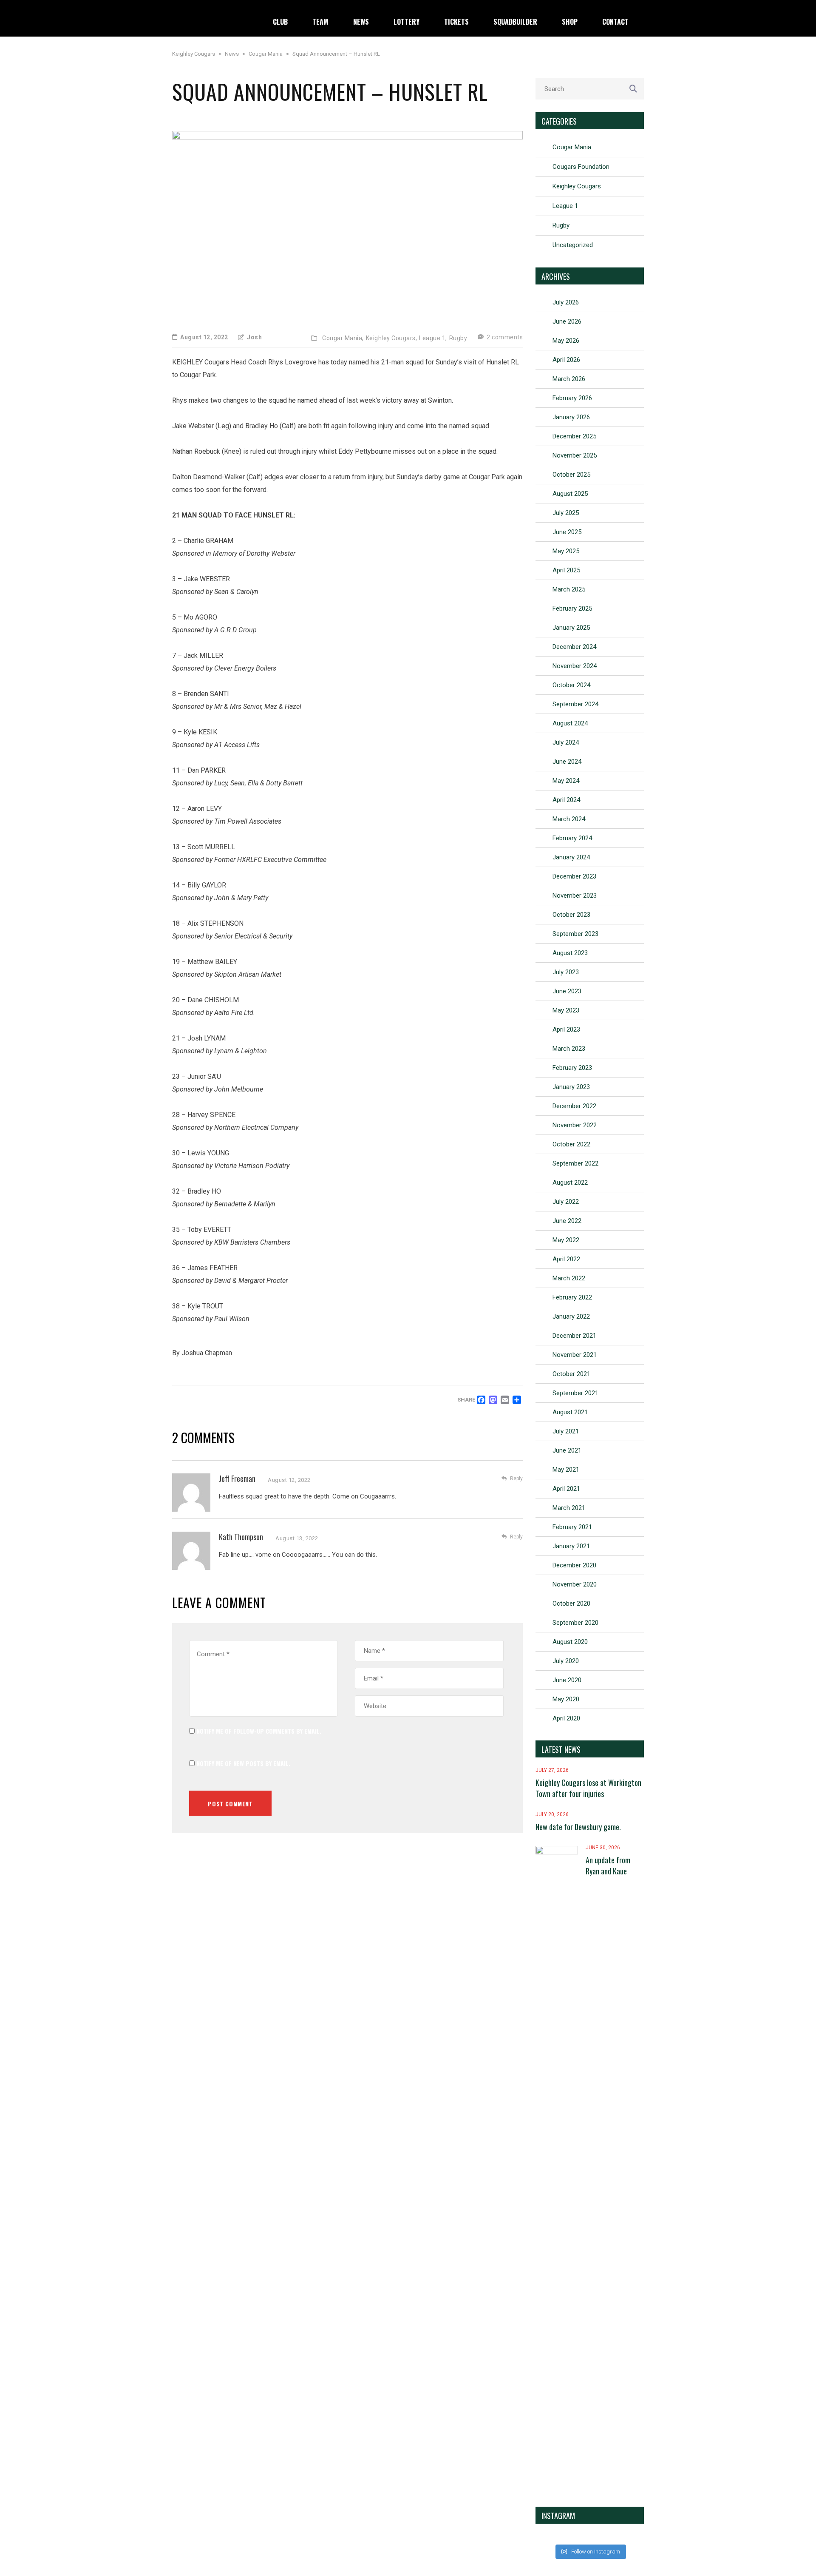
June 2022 (567, 1221)
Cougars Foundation (581, 167)
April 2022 (566, 1259)
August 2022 (570, 1183)
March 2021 (569, 1508)
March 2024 (569, 819)
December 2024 (574, 647)
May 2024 (566, 781)
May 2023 (566, 1010)
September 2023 (575, 934)
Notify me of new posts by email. (243, 1763)
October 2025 (571, 475)
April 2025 (566, 570)
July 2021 (566, 1431)
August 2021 (570, 1412)
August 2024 (570, 723)
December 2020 (574, 1565)
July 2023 (566, 972)
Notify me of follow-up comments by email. (259, 1731)
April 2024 (566, 800)
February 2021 (572, 1527)
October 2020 (571, 1604)
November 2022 (575, 1125)
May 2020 (566, 1699)
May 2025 (566, 551)
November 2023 (575, 896)
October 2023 (571, 915)
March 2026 (569, 379)
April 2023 (566, 1029)
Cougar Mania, (343, 338)
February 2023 (572, 1068)
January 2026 (571, 417)
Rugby (458, 338)
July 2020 (566, 1661)
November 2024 (575, 666)
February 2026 (572, 398)
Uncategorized (573, 245)
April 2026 (566, 360)
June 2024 (567, 762)
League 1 (565, 206)
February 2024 (572, 838)
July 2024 (566, 742)
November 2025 (575, 455)
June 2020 (567, 1680)
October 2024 (571, 685)
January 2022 (571, 1316)
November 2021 (575, 1355)
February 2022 (572, 1297)
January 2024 (571, 857)
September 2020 (575, 1623)
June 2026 (567, 321)
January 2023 (571, 1087)
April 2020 (566, 1718)
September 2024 (575, 704)
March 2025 (569, 589)
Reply (516, 1478)
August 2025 (570, 494)
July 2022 (566, 1202)
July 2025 (566, 513)
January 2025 (571, 628)
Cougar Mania (572, 147)
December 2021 (574, 1336)
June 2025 (567, 532)
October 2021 (571, 1374)
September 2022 (575, 1163)
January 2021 (571, 1546)
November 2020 (575, 1584)
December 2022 (574, 1106)
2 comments (504, 337)
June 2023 (567, 991)
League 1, (433, 338)
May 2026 (566, 341)
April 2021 (566, 1489)
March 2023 (569, 1049)
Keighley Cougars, (392, 338)
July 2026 (566, 302)
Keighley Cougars (577, 186)
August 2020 (570, 1642)
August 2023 (570, 953)
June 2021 (567, 1450)
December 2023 (574, 876)
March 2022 (569, 1278)
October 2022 (571, 1144)
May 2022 (566, 1240)
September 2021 (575, 1393)
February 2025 (572, 608)
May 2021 (566, 1470)
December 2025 (574, 436)
